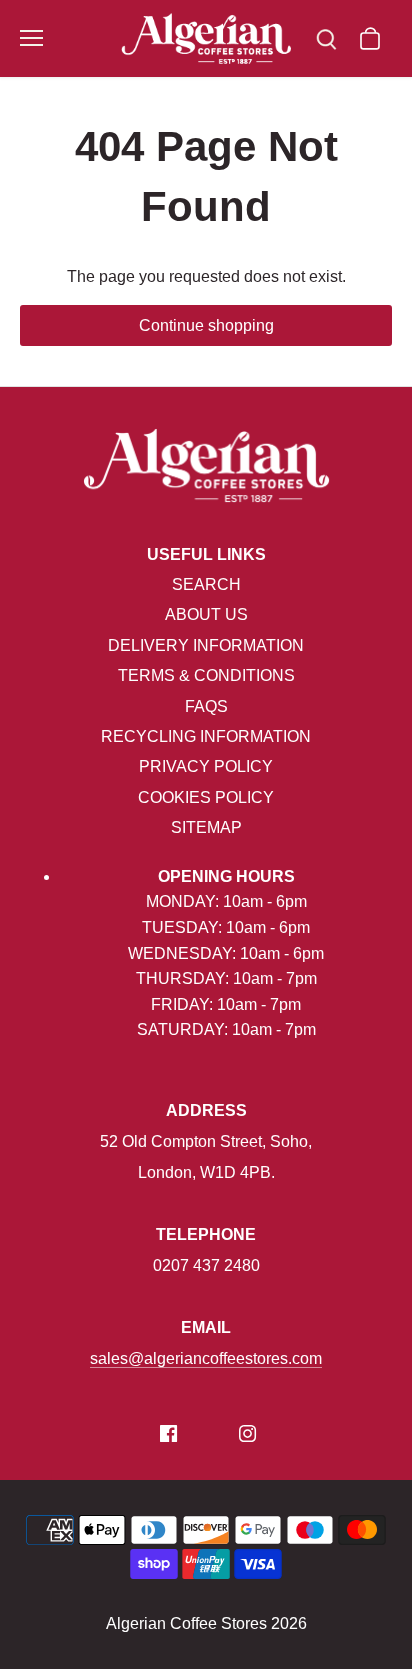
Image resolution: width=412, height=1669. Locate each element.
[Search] (326, 38)
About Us (206, 614)
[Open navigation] (31, 38)
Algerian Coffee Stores (186, 1623)
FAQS (206, 706)
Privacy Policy (206, 766)
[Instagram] (247, 1433)
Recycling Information (206, 736)
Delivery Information (206, 645)
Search (206, 584)
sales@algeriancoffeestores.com (206, 1358)
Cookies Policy (206, 797)
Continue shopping (206, 325)
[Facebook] (168, 1433)
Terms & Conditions (206, 675)
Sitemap (206, 827)
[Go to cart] (370, 38)
